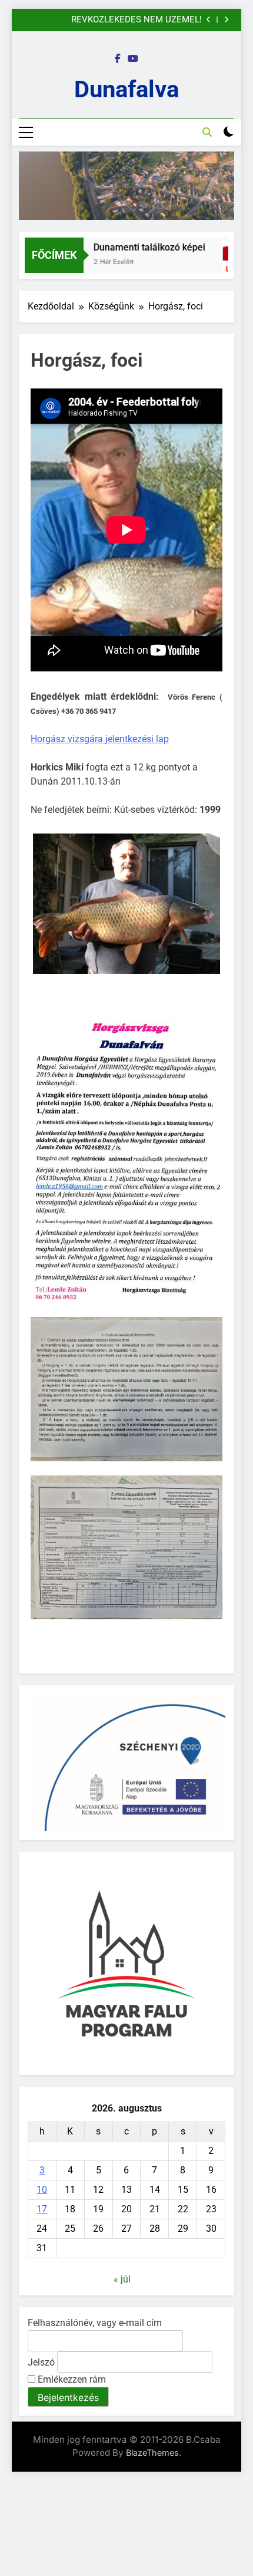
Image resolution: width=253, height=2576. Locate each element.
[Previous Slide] (209, 20)
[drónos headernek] (126, 186)
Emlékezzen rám (71, 2379)
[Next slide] (226, 20)
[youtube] (133, 59)
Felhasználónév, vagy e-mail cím (95, 2323)
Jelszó (41, 2362)
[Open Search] (207, 132)
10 (42, 2190)
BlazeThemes (152, 2453)
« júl (122, 2279)
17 (42, 2209)
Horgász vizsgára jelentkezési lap (100, 739)
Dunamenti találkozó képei (138, 247)
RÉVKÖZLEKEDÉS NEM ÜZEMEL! (137, 20)
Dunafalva (126, 89)
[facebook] (118, 59)
